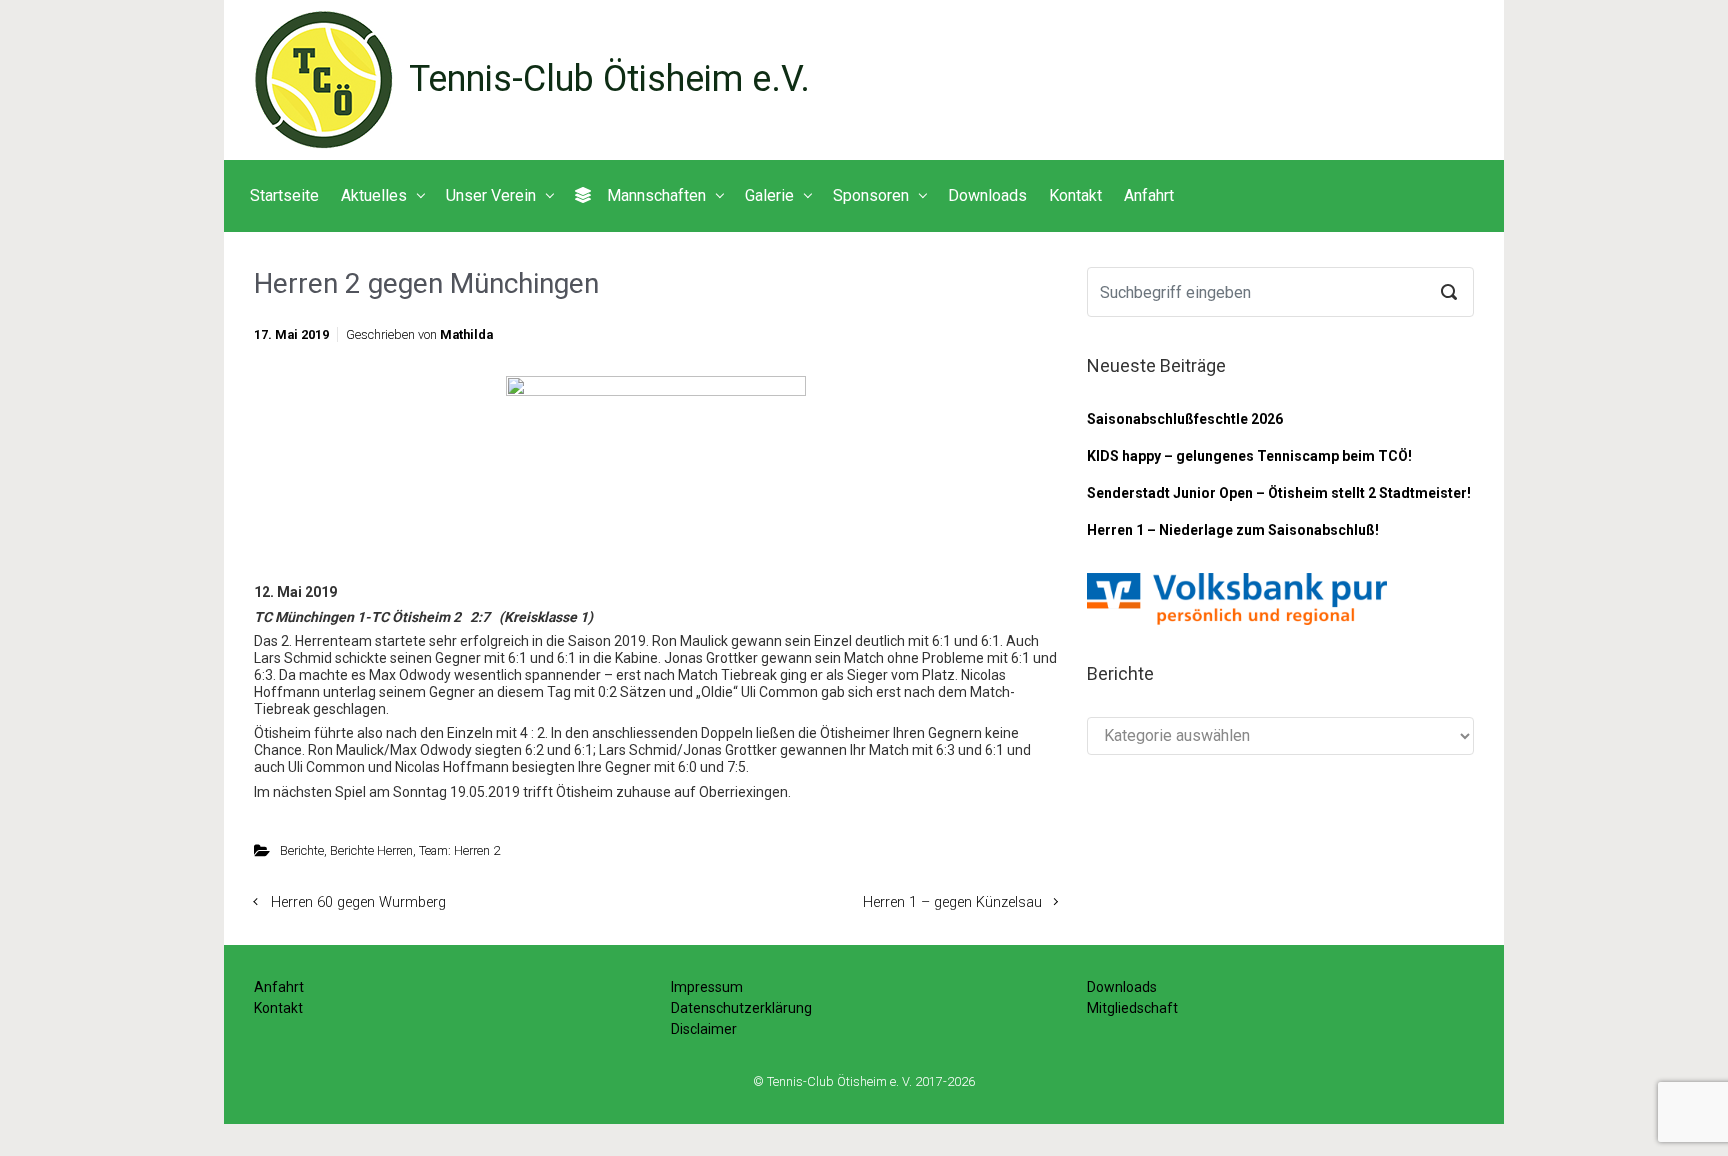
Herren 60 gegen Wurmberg (358, 902)
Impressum (707, 987)
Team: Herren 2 (459, 850)
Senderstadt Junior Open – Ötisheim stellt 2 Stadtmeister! (1279, 493)
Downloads (1122, 987)
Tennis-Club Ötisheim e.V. (609, 79)
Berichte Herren (371, 850)
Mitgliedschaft (1132, 1008)
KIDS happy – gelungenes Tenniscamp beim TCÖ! (1249, 456)
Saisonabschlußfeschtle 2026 (1185, 419)
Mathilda (466, 334)
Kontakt (278, 1008)
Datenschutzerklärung (741, 1008)
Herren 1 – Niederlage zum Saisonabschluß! (1233, 530)
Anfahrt (279, 987)
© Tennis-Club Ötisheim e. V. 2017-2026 (864, 1081)
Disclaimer (704, 1029)
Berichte (302, 850)
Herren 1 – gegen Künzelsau (952, 902)
